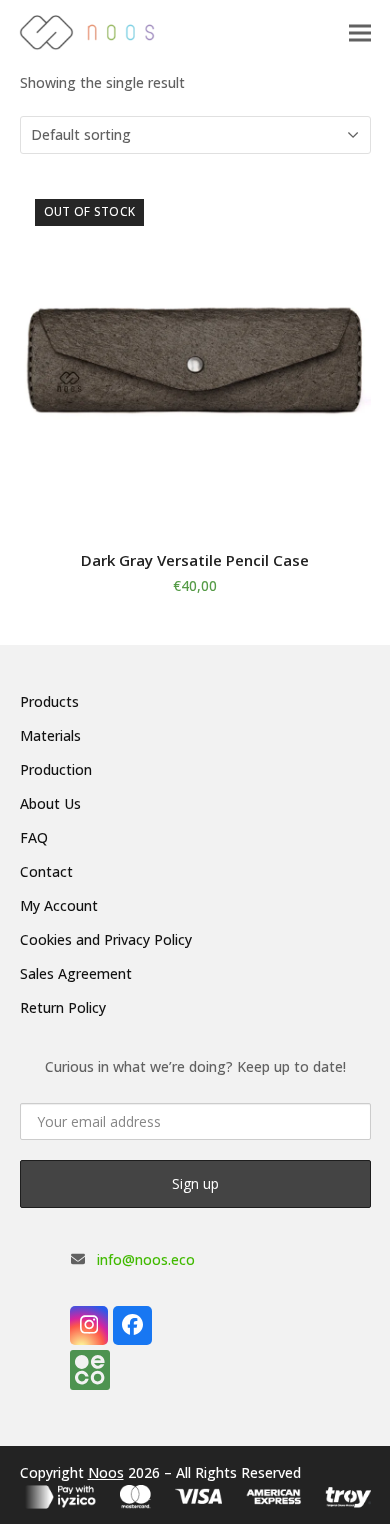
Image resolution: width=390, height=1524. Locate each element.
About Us (50, 803)
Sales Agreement (76, 973)
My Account (59, 905)
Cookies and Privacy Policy (106, 939)
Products (49, 701)
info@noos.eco (146, 1259)
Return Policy (63, 1007)
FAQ (34, 837)
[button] (360, 32)
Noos (106, 1472)
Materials (50, 735)
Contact (46, 871)
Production (56, 769)
